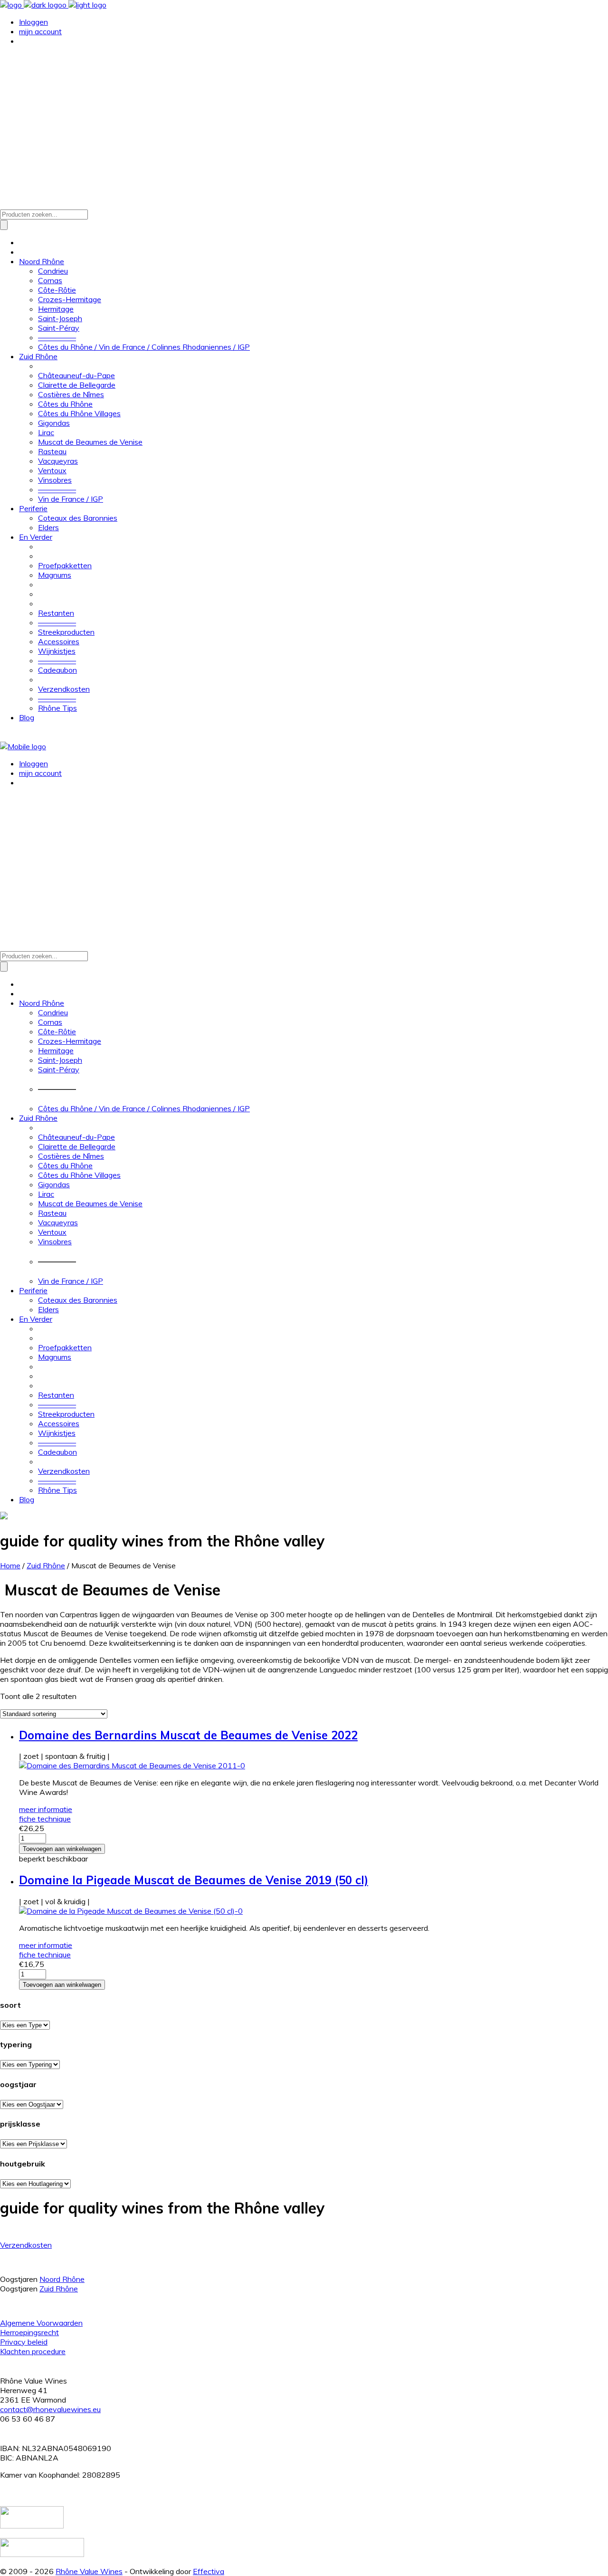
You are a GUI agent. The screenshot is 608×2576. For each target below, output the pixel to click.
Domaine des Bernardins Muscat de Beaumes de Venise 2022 (188, 1735)
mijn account (40, 31)
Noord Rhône (62, 2279)
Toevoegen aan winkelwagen (62, 1849)
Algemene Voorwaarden (41, 2323)
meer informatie (46, 1809)
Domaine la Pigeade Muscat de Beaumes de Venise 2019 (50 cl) (194, 1880)
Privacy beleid (24, 2342)
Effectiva (209, 2571)
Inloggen (33, 22)
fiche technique (45, 1819)
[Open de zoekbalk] (5, 204)
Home (10, 1565)
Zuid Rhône (46, 1565)
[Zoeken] (4, 225)
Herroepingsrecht (29, 2332)
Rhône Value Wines (89, 2571)
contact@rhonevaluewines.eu (50, 2409)
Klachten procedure (33, 2351)
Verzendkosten (26, 2245)
